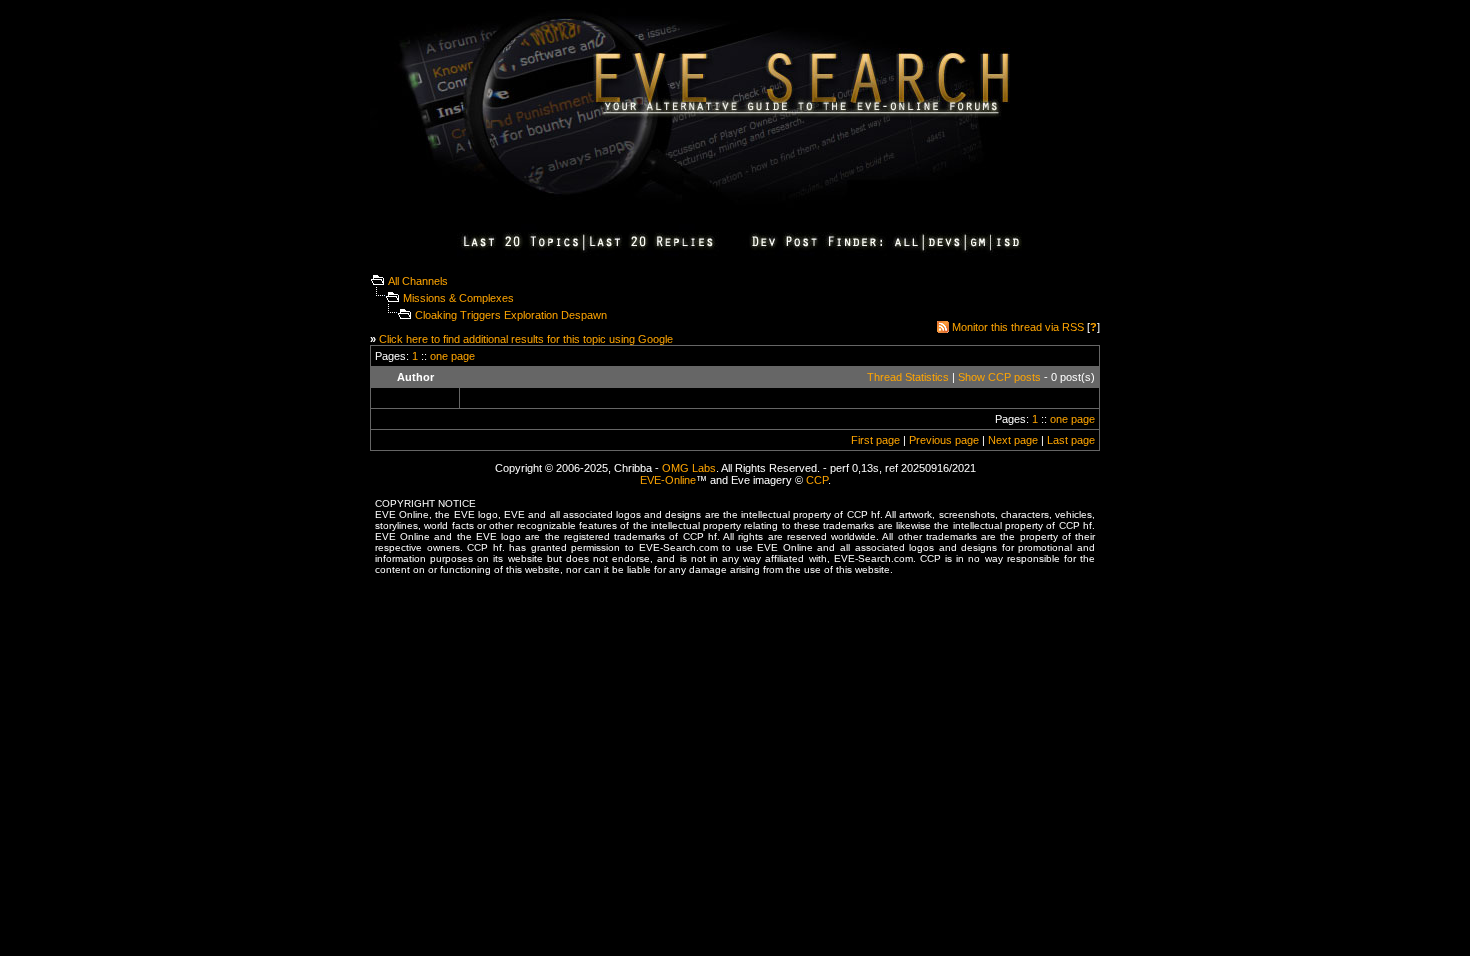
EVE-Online (668, 480)
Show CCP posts (999, 377)
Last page (1071, 440)
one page (452, 356)
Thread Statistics (908, 377)
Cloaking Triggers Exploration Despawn (511, 315)
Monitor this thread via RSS (1018, 327)
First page (875, 440)
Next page (1013, 440)
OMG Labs (689, 468)
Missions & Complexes (458, 298)
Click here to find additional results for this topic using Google (526, 339)
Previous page (944, 440)
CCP (817, 480)
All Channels (418, 281)
